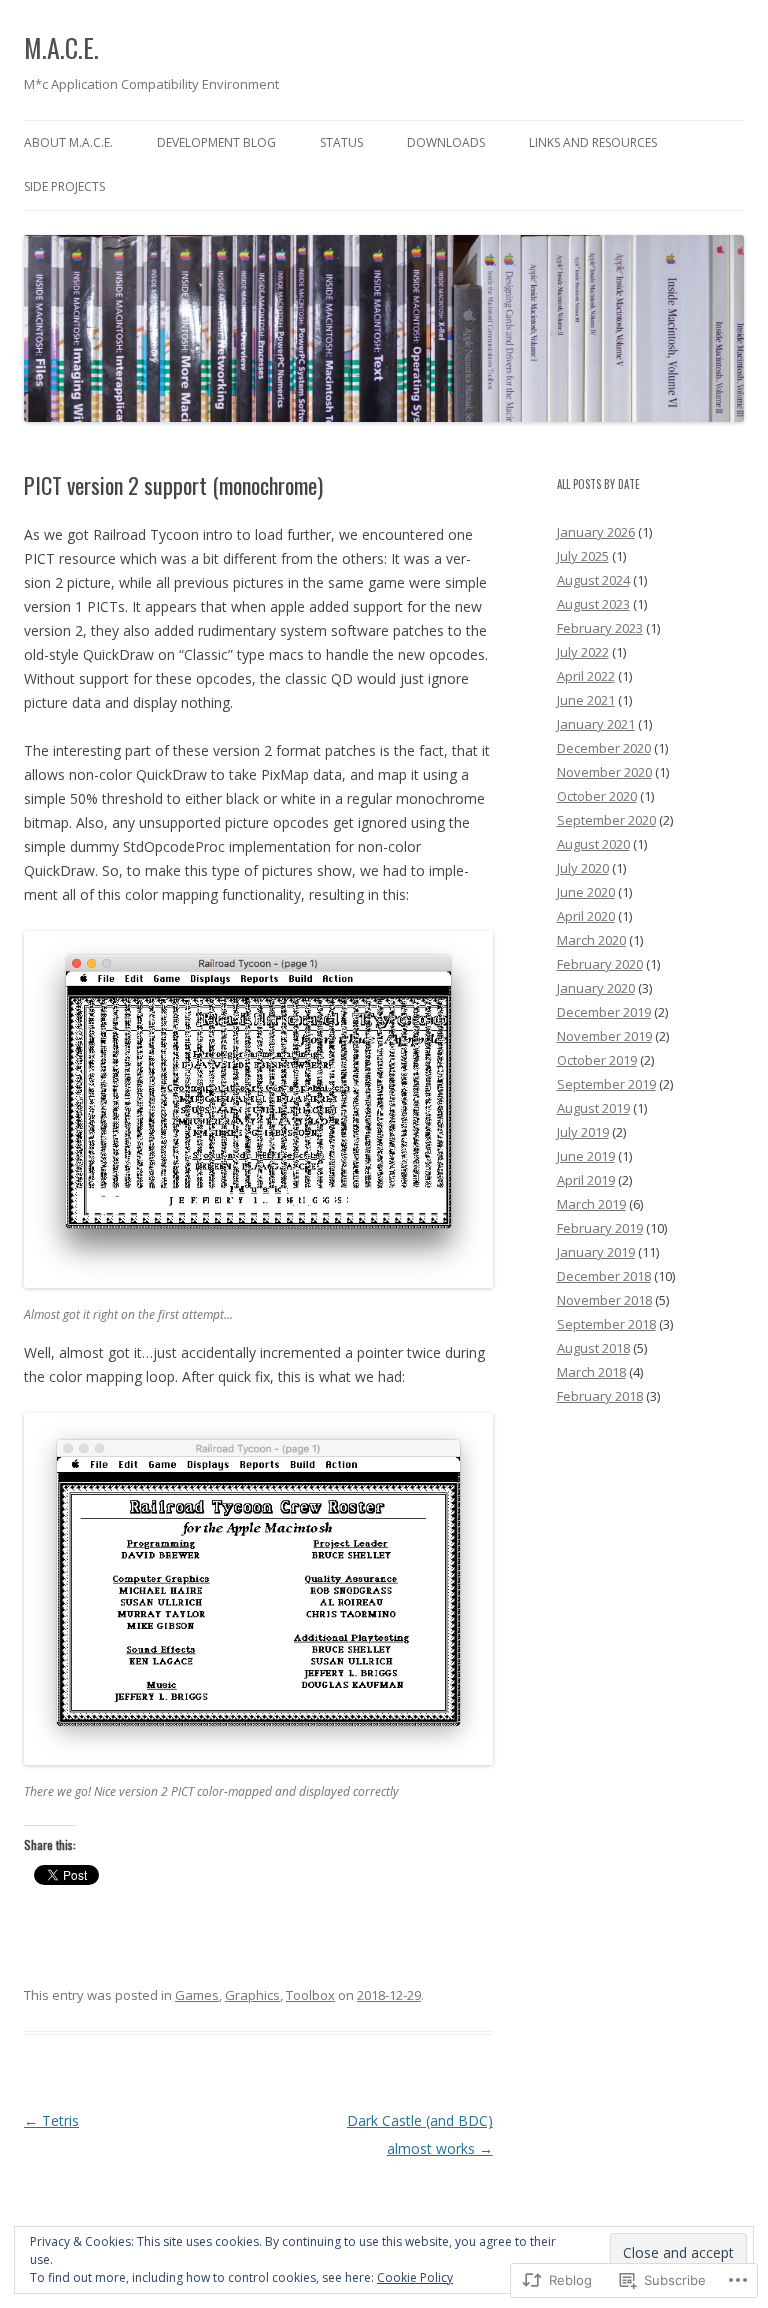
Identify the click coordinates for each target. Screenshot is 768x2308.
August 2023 (593, 604)
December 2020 (604, 748)
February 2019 (600, 1228)
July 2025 (583, 556)
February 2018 (600, 1396)
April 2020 (586, 916)
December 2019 (604, 1012)
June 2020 (586, 892)
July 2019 (583, 1132)
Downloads (446, 142)
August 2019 (593, 1108)
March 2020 (591, 940)
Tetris (51, 2120)
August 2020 (593, 844)
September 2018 (606, 1324)
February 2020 (600, 964)
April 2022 (586, 676)
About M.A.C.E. (68, 142)
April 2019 (586, 1180)
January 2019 (596, 1252)
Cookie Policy (415, 2277)
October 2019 (597, 1060)
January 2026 (596, 532)
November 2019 (604, 1036)
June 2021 (586, 700)
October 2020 (597, 796)
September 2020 (606, 820)
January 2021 (596, 724)
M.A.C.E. (61, 47)
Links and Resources (593, 142)
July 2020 (583, 868)
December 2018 (604, 1276)
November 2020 (604, 772)
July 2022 (583, 652)
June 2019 (586, 1156)
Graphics (252, 1995)
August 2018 (593, 1348)
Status (341, 142)
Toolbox (310, 1995)
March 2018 (591, 1372)
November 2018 (604, 1300)
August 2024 (593, 580)
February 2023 (600, 628)
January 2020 (596, 988)
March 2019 (591, 1204)
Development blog (216, 142)
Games (197, 1995)
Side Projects (64, 186)
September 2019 (606, 1084)
